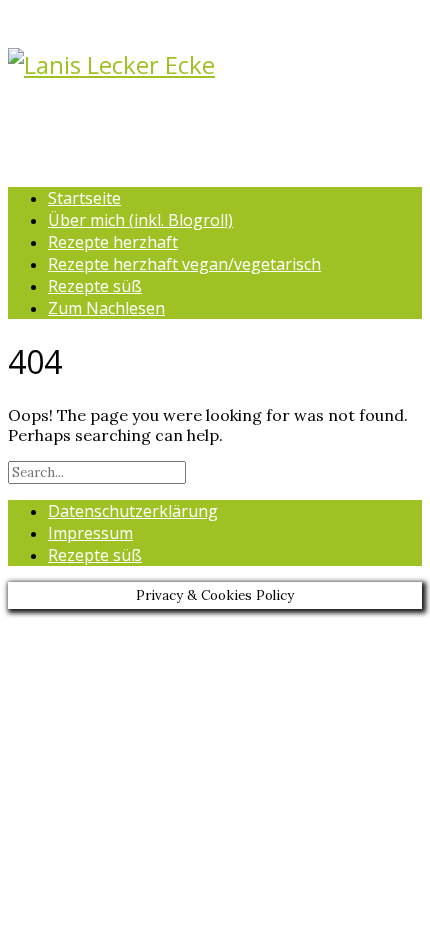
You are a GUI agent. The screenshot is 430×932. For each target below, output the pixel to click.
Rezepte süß (95, 286)
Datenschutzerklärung (133, 511)
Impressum (90, 533)
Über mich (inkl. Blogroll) (140, 220)
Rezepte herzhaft (113, 242)
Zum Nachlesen (106, 308)
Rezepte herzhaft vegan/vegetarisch (184, 264)
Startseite (84, 198)
